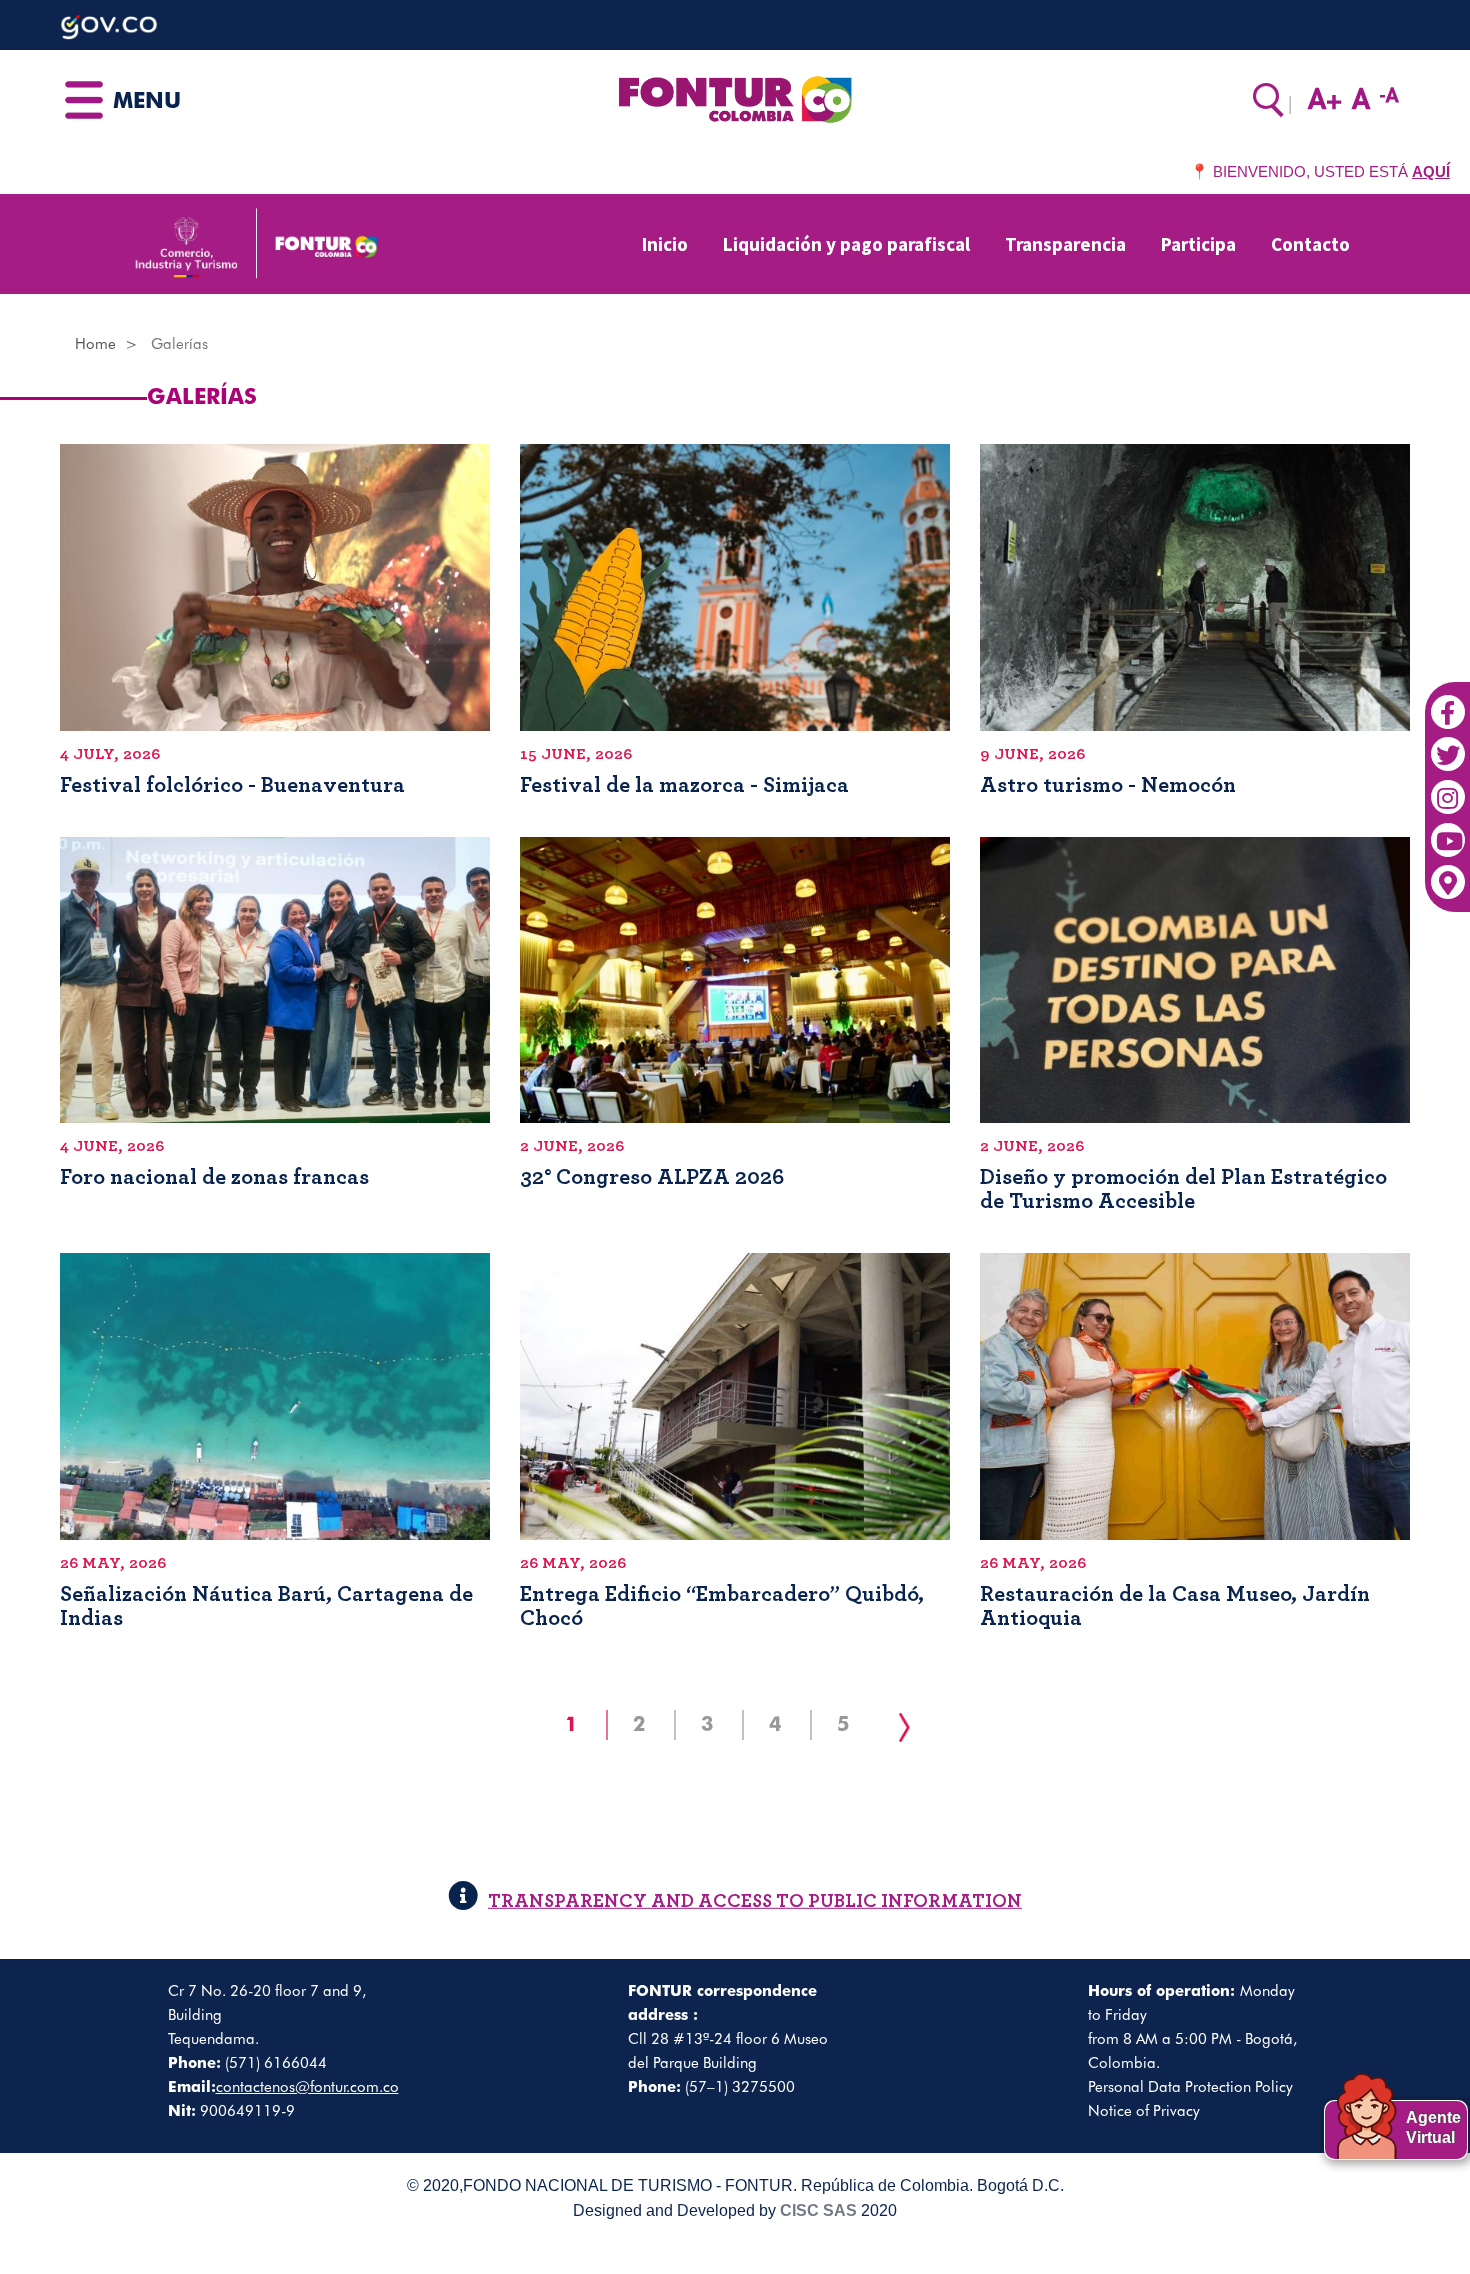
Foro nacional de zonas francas (214, 1177)
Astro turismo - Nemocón (1108, 785)
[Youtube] (1447, 830)
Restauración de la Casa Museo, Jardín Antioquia (1175, 1606)
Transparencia (1065, 244)
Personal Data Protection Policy (1190, 2087)
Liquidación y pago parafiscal (846, 244)
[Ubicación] (1447, 873)
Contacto (1310, 244)
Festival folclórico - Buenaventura (232, 785)
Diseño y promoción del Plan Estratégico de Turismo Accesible (1183, 1189)
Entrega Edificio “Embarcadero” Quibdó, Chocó (722, 1606)
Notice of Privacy (1144, 2111)
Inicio (665, 244)
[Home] (734, 98)
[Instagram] (1447, 787)
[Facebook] (1447, 702)
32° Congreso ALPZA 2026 (652, 1177)
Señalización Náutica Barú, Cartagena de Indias (266, 1606)
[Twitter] (1447, 745)
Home (95, 344)
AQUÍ (1431, 171)
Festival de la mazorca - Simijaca (684, 785)
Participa (1198, 244)
